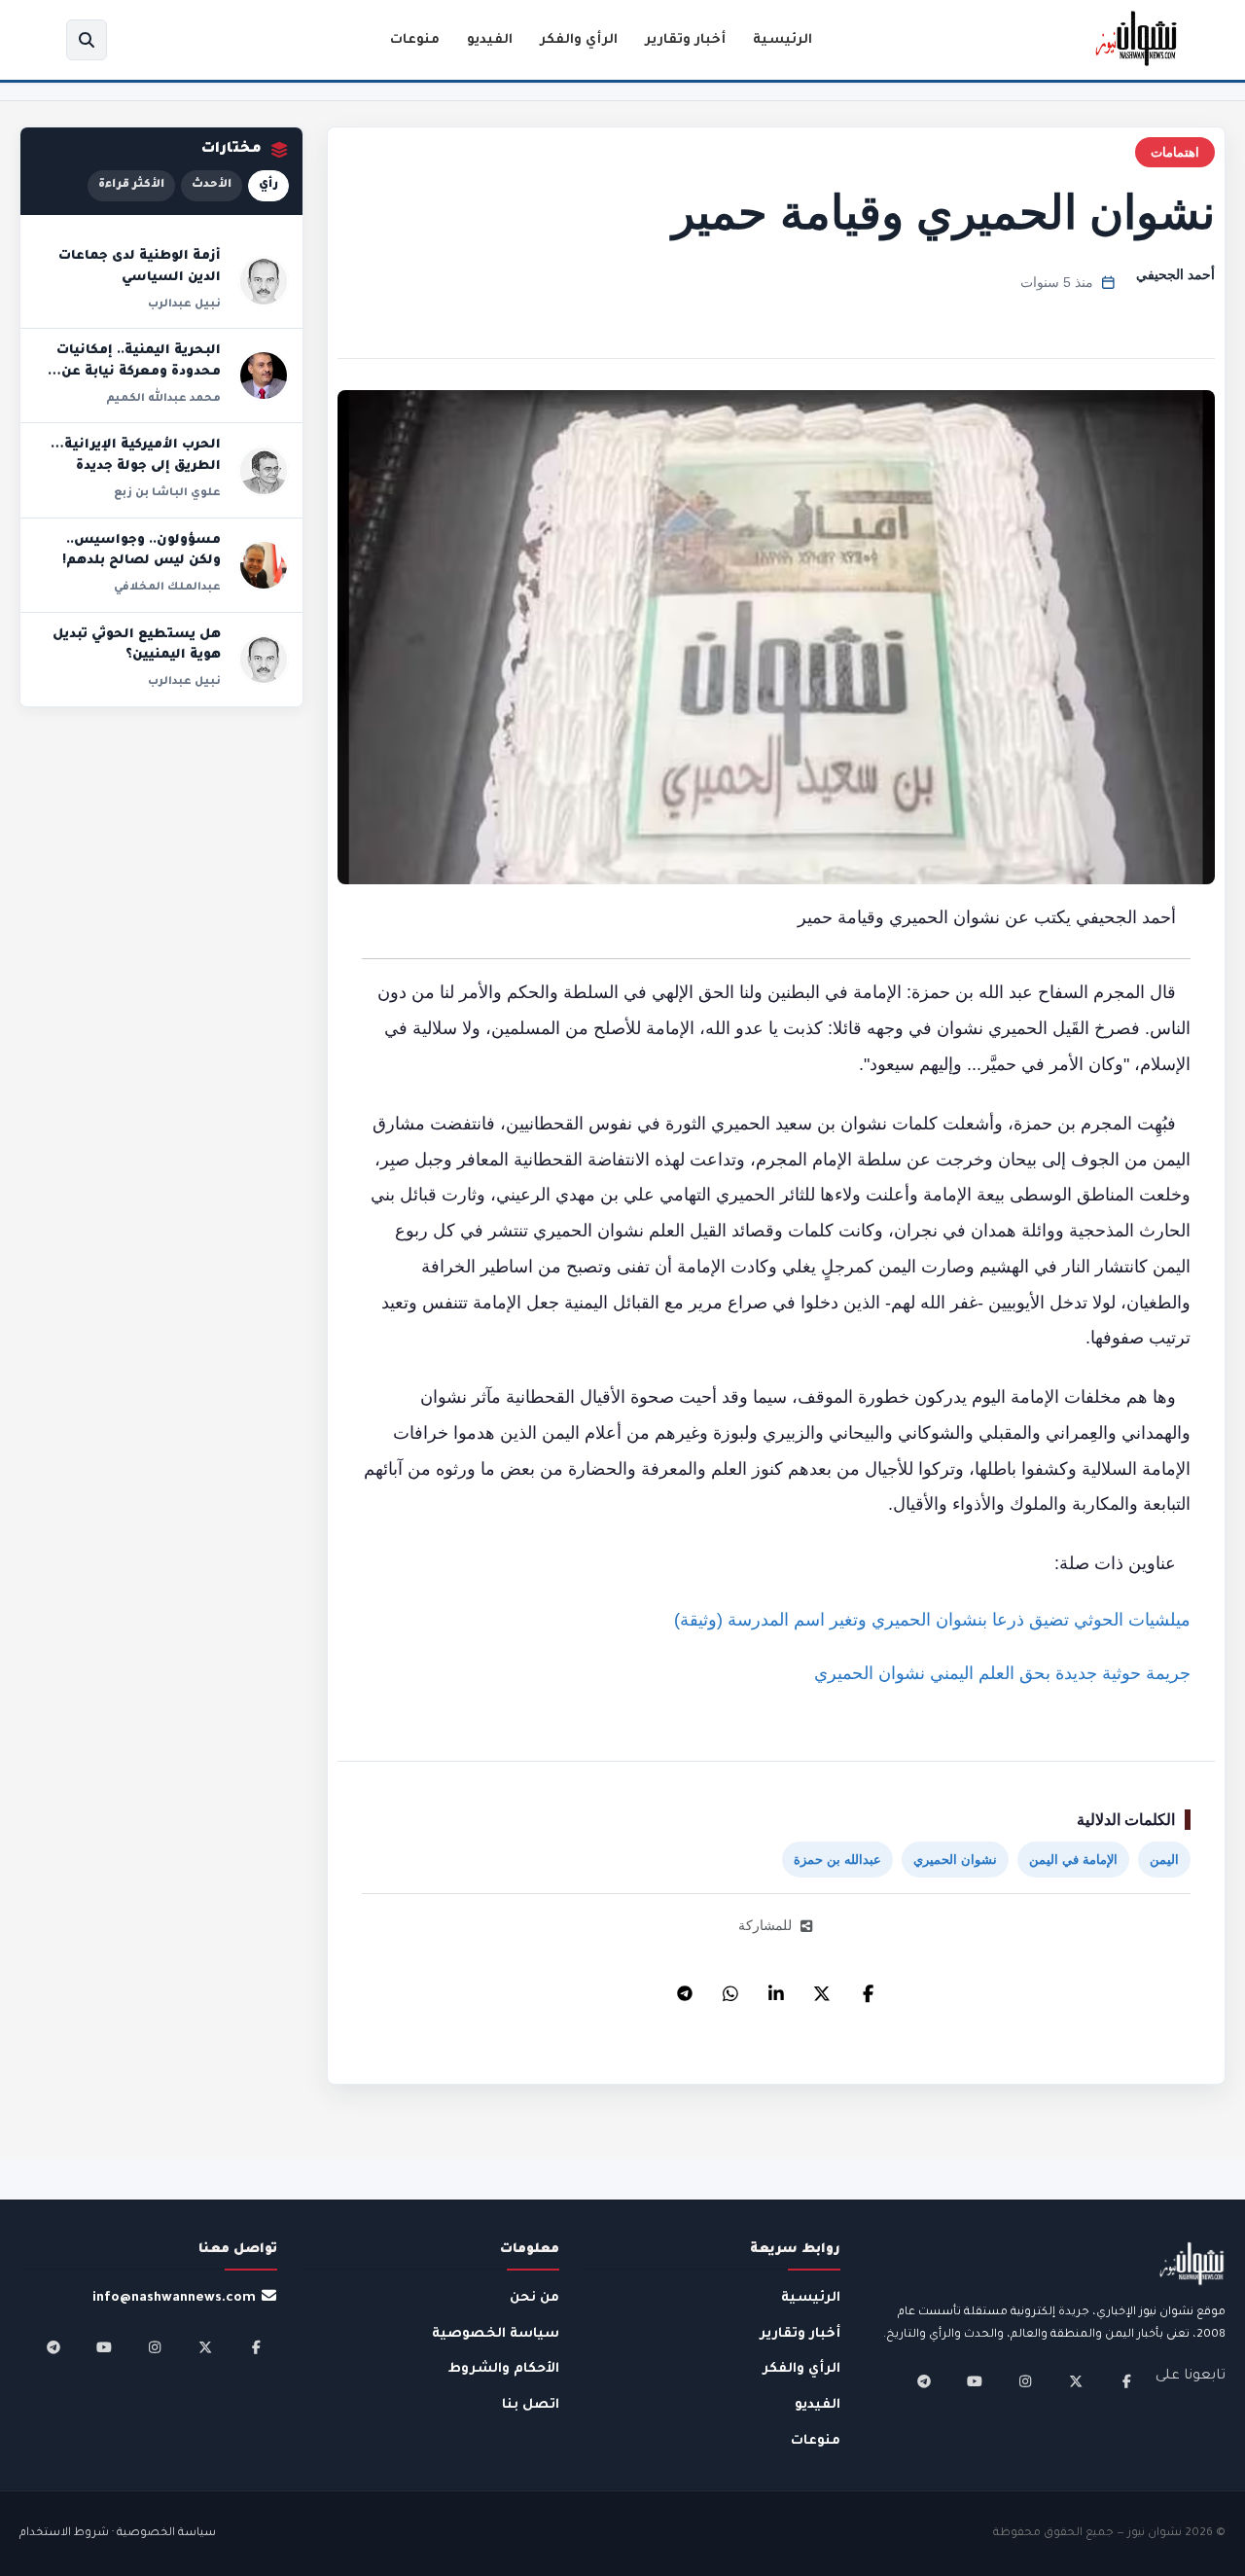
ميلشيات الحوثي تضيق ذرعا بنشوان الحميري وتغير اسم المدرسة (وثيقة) (932, 1620)
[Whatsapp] (730, 1988)
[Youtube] (975, 2381)
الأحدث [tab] (212, 185)
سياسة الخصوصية (496, 2334)
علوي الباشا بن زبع (167, 493)
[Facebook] (868, 1988)
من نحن (534, 2298)
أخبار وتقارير (685, 40)
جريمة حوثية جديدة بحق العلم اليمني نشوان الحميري (1002, 1673)
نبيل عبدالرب (184, 304)
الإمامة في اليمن (1073, 1860)
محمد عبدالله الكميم (163, 399)
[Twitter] (822, 1988)
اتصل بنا (531, 2405)
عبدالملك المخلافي (167, 588)
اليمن (1164, 1860)
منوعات (415, 40)
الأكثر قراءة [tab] (131, 185)
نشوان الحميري (955, 1860)
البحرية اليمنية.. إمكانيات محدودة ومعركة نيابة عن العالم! (139, 372)
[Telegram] (685, 1988)
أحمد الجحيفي (1175, 274)
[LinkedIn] (776, 1988)
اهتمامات (1175, 152)
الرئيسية (783, 40)
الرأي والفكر (579, 40)
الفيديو (490, 40)
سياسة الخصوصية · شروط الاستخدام (118, 2534)
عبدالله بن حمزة (837, 1860)
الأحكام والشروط (504, 2369)
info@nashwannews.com (174, 2298)
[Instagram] (1025, 2381)
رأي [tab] (268, 185)
